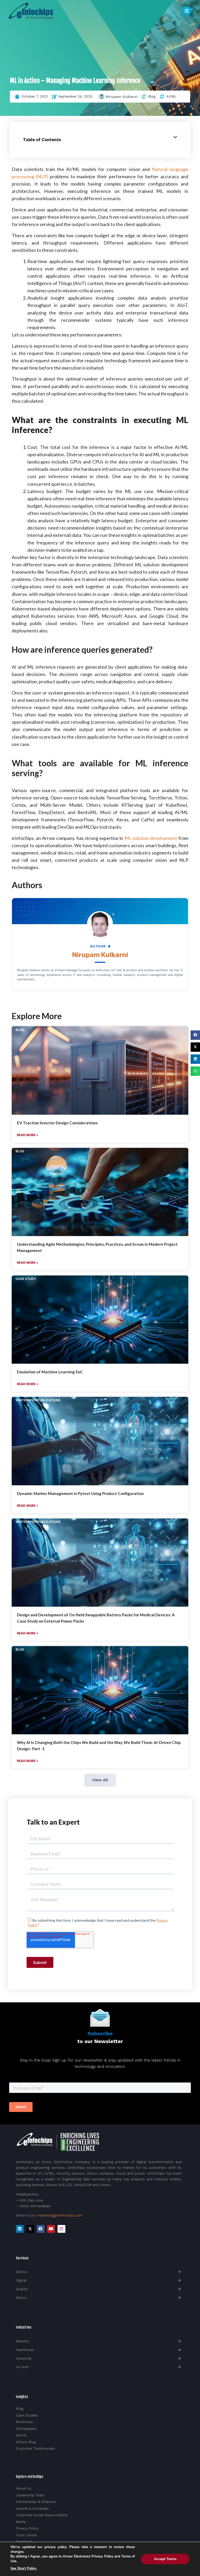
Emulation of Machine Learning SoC (50, 1372)
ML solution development (151, 838)
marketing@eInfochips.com (60, 2215)
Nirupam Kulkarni (122, 97)
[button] (195, 1035)
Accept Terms (165, 2559)
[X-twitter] (30, 2229)
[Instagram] (61, 2229)
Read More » (28, 1135)
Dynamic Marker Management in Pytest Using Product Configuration (80, 1493)
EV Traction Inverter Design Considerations (57, 1123)
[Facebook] (41, 2229)
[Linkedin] (20, 2229)
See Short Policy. (24, 2568)
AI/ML (171, 96)
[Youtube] (51, 2229)
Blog (152, 96)
